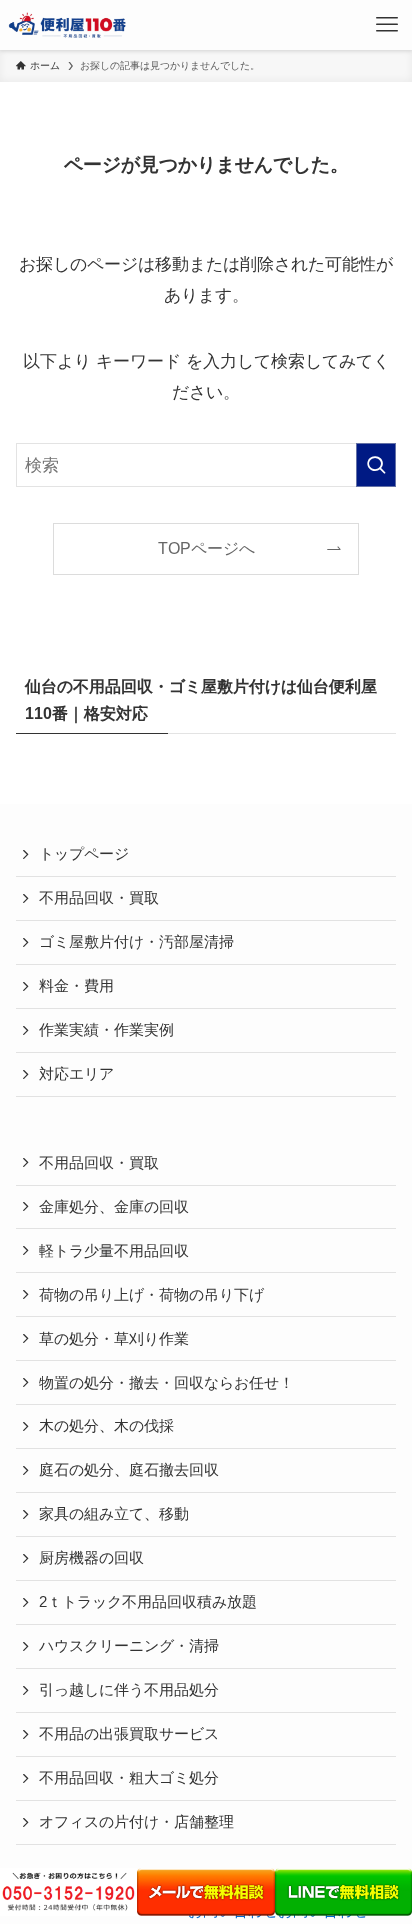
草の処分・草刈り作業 (114, 1339)
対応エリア (76, 1074)
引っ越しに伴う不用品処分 (129, 1690)
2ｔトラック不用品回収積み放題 (148, 1602)
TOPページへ (206, 548)
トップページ (84, 854)
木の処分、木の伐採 (106, 1426)
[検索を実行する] (376, 465)
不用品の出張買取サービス (129, 1734)
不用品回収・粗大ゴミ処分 (129, 1778)
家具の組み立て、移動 (114, 1514)
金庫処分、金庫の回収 (114, 1207)
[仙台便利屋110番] (68, 25)
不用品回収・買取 (99, 898)
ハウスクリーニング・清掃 (129, 1646)
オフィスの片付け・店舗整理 (136, 1822)
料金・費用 (76, 986)
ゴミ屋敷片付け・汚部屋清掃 (136, 942)
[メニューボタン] (387, 25)
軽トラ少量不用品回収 (114, 1251)
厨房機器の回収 (91, 1558)
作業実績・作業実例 (106, 1030)
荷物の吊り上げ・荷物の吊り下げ (151, 1295)
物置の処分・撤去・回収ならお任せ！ (166, 1383)
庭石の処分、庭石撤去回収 (129, 1470)
